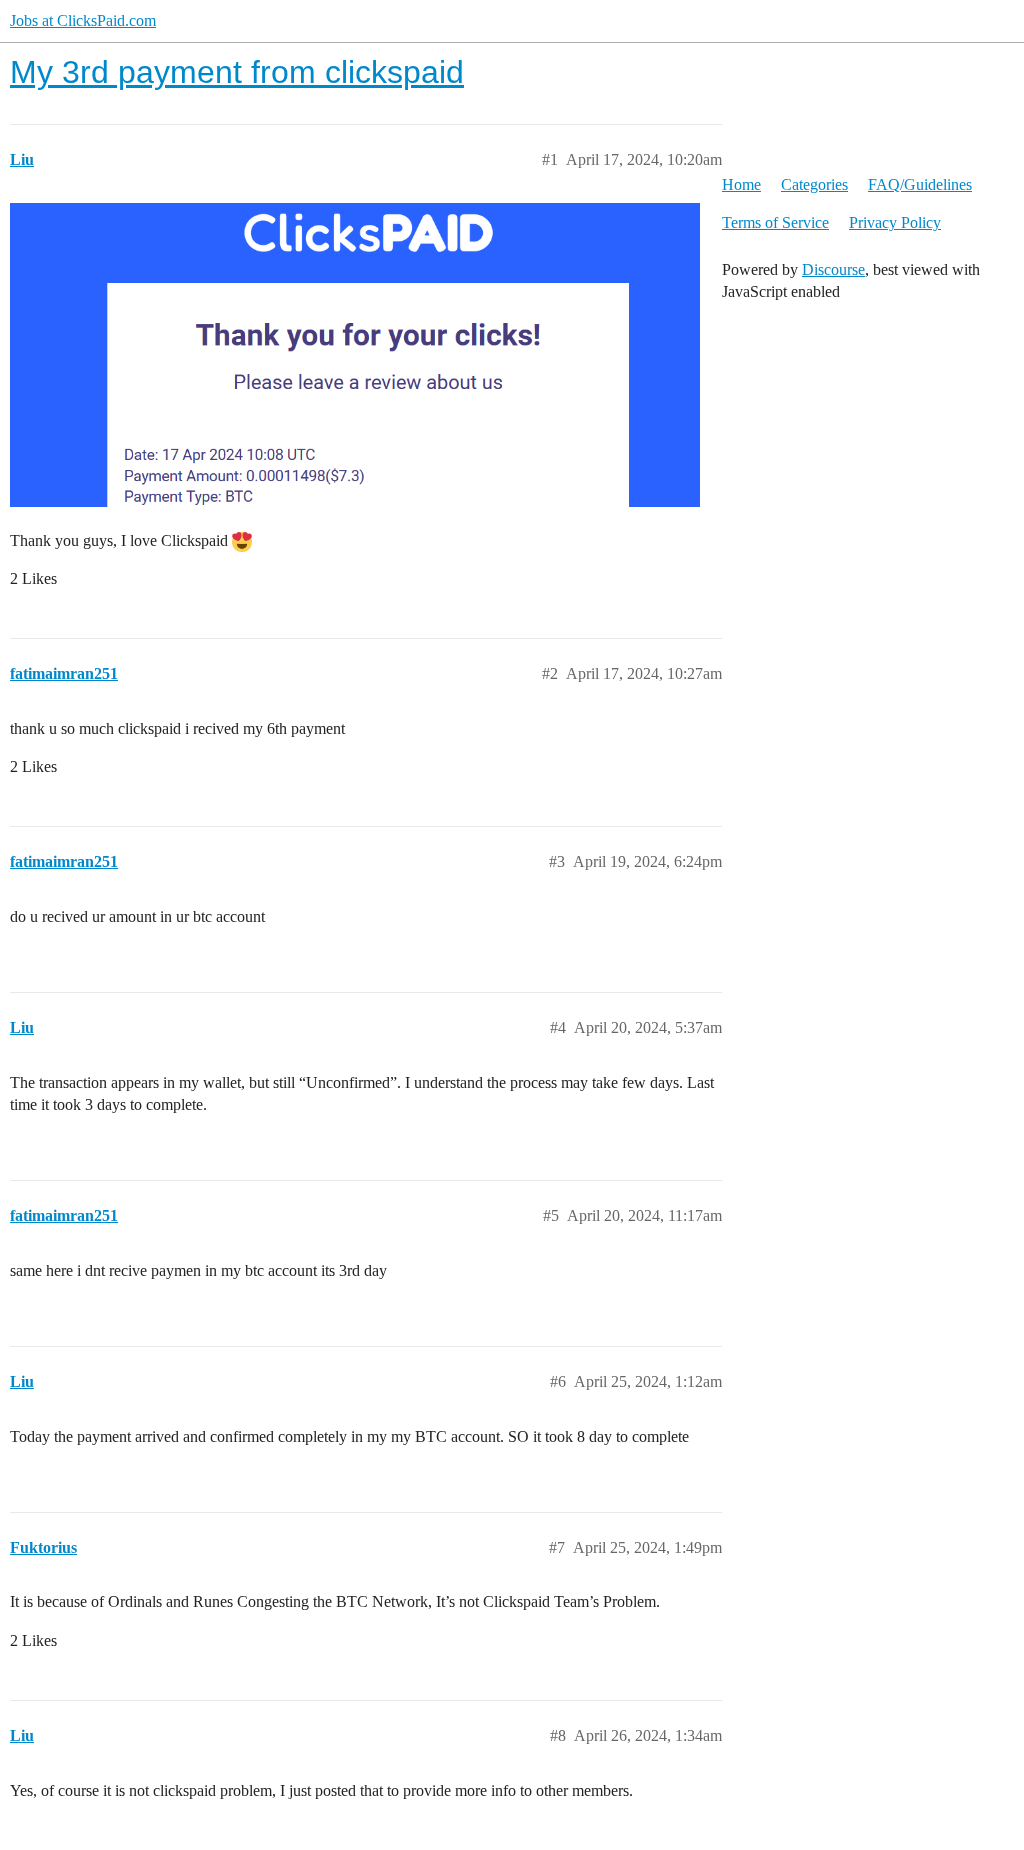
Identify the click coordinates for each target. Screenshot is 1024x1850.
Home (741, 184)
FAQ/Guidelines (920, 184)
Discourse (833, 269)
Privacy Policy (895, 222)
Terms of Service (775, 222)
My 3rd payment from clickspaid (237, 72)
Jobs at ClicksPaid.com (83, 20)
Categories (814, 184)
